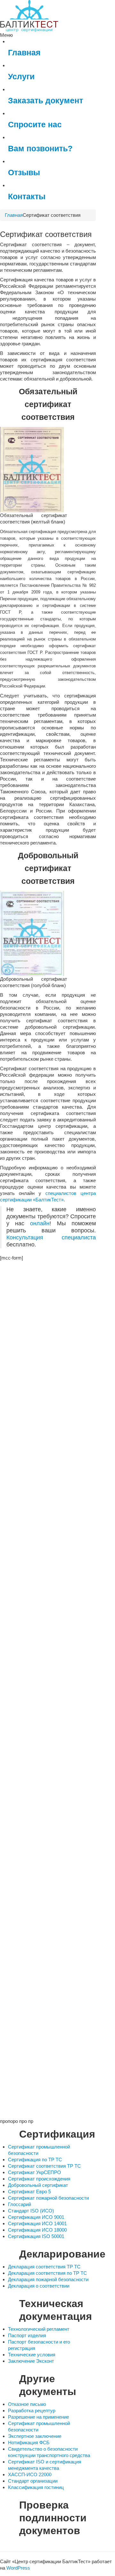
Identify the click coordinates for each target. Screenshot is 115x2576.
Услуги (21, 77)
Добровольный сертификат (38, 2185)
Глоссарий (19, 2204)
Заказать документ (46, 101)
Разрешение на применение (38, 2417)
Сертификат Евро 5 (29, 2191)
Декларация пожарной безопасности (48, 2279)
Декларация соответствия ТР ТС (44, 2267)
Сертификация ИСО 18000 (37, 2230)
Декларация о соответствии (39, 2286)
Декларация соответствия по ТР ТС (47, 2273)
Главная (24, 53)
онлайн (40, 1223)
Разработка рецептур (32, 2411)
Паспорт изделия (27, 2335)
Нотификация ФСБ (29, 2442)
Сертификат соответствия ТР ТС (44, 2166)
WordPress (18, 2568)
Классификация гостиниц (36, 2487)
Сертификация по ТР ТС (35, 2160)
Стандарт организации (33, 2481)
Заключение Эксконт (31, 2361)
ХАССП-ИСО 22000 (30, 2474)
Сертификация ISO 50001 (36, 2236)
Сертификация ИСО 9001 (36, 2217)
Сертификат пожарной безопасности (48, 2198)
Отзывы (24, 173)
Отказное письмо (27, 2404)
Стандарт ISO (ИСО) (31, 2211)
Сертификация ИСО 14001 (37, 2223)
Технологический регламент (39, 2329)
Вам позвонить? (40, 149)
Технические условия (32, 2355)
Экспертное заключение (35, 2436)
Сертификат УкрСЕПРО (34, 2172)
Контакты (27, 196)
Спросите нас (35, 125)
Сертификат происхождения (39, 2179)
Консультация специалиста (51, 1237)
